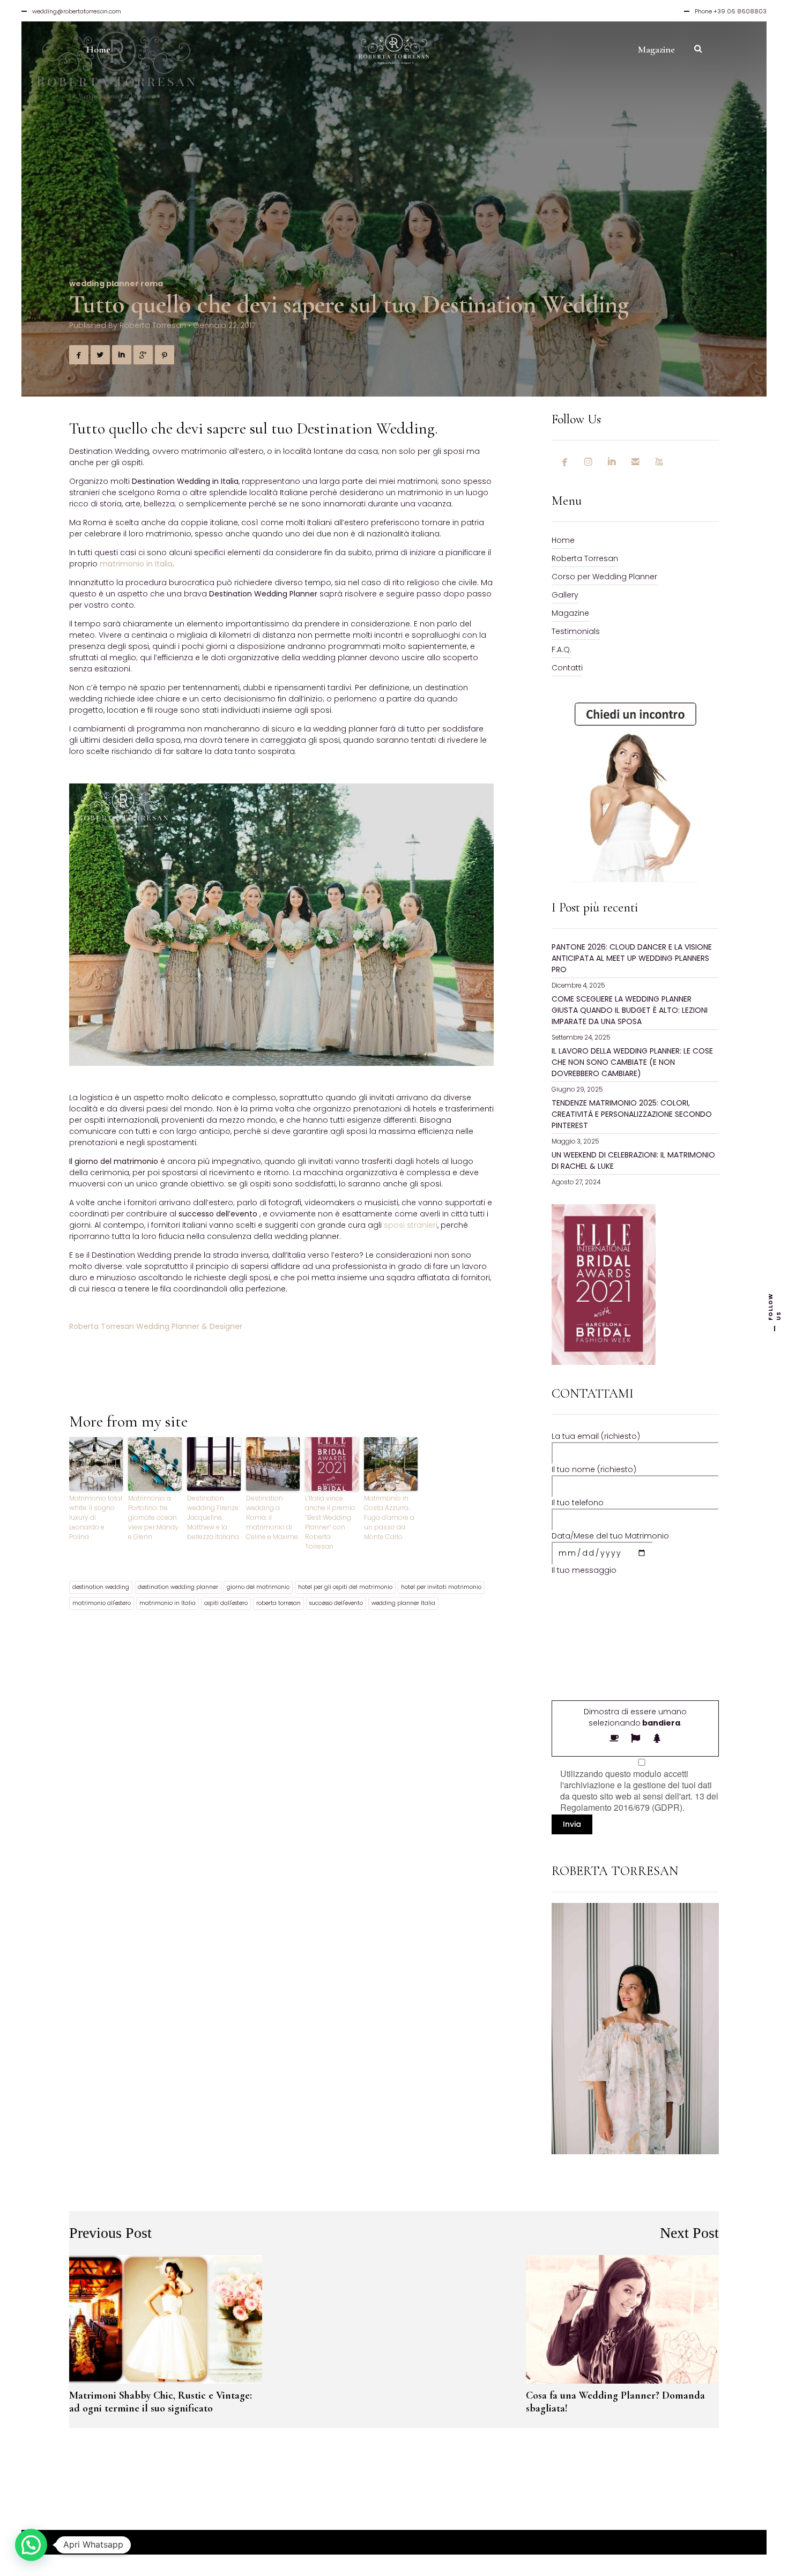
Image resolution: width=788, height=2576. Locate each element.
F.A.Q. (562, 649)
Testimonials (576, 631)
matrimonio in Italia (168, 1603)
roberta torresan (278, 1603)
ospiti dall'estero (226, 1603)
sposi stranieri (411, 1225)
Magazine (570, 613)
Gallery (565, 595)
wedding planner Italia (403, 1603)
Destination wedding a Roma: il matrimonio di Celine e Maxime (272, 1517)
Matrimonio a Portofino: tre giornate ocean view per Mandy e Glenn (153, 1517)
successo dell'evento (336, 1603)
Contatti (567, 668)
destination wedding (101, 1587)
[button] (31, 2545)
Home (563, 540)
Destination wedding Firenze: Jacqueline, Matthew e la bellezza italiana (213, 1517)
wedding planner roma (116, 283)
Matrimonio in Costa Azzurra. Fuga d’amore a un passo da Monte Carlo (389, 1517)
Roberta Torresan (153, 325)
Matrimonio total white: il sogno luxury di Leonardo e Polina (96, 1517)
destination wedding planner (178, 1587)
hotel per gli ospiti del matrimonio (345, 1587)
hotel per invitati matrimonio (441, 1587)
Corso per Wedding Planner (604, 577)
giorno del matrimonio (258, 1587)
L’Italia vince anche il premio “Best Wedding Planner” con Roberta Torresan (330, 1522)
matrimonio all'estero (102, 1603)
